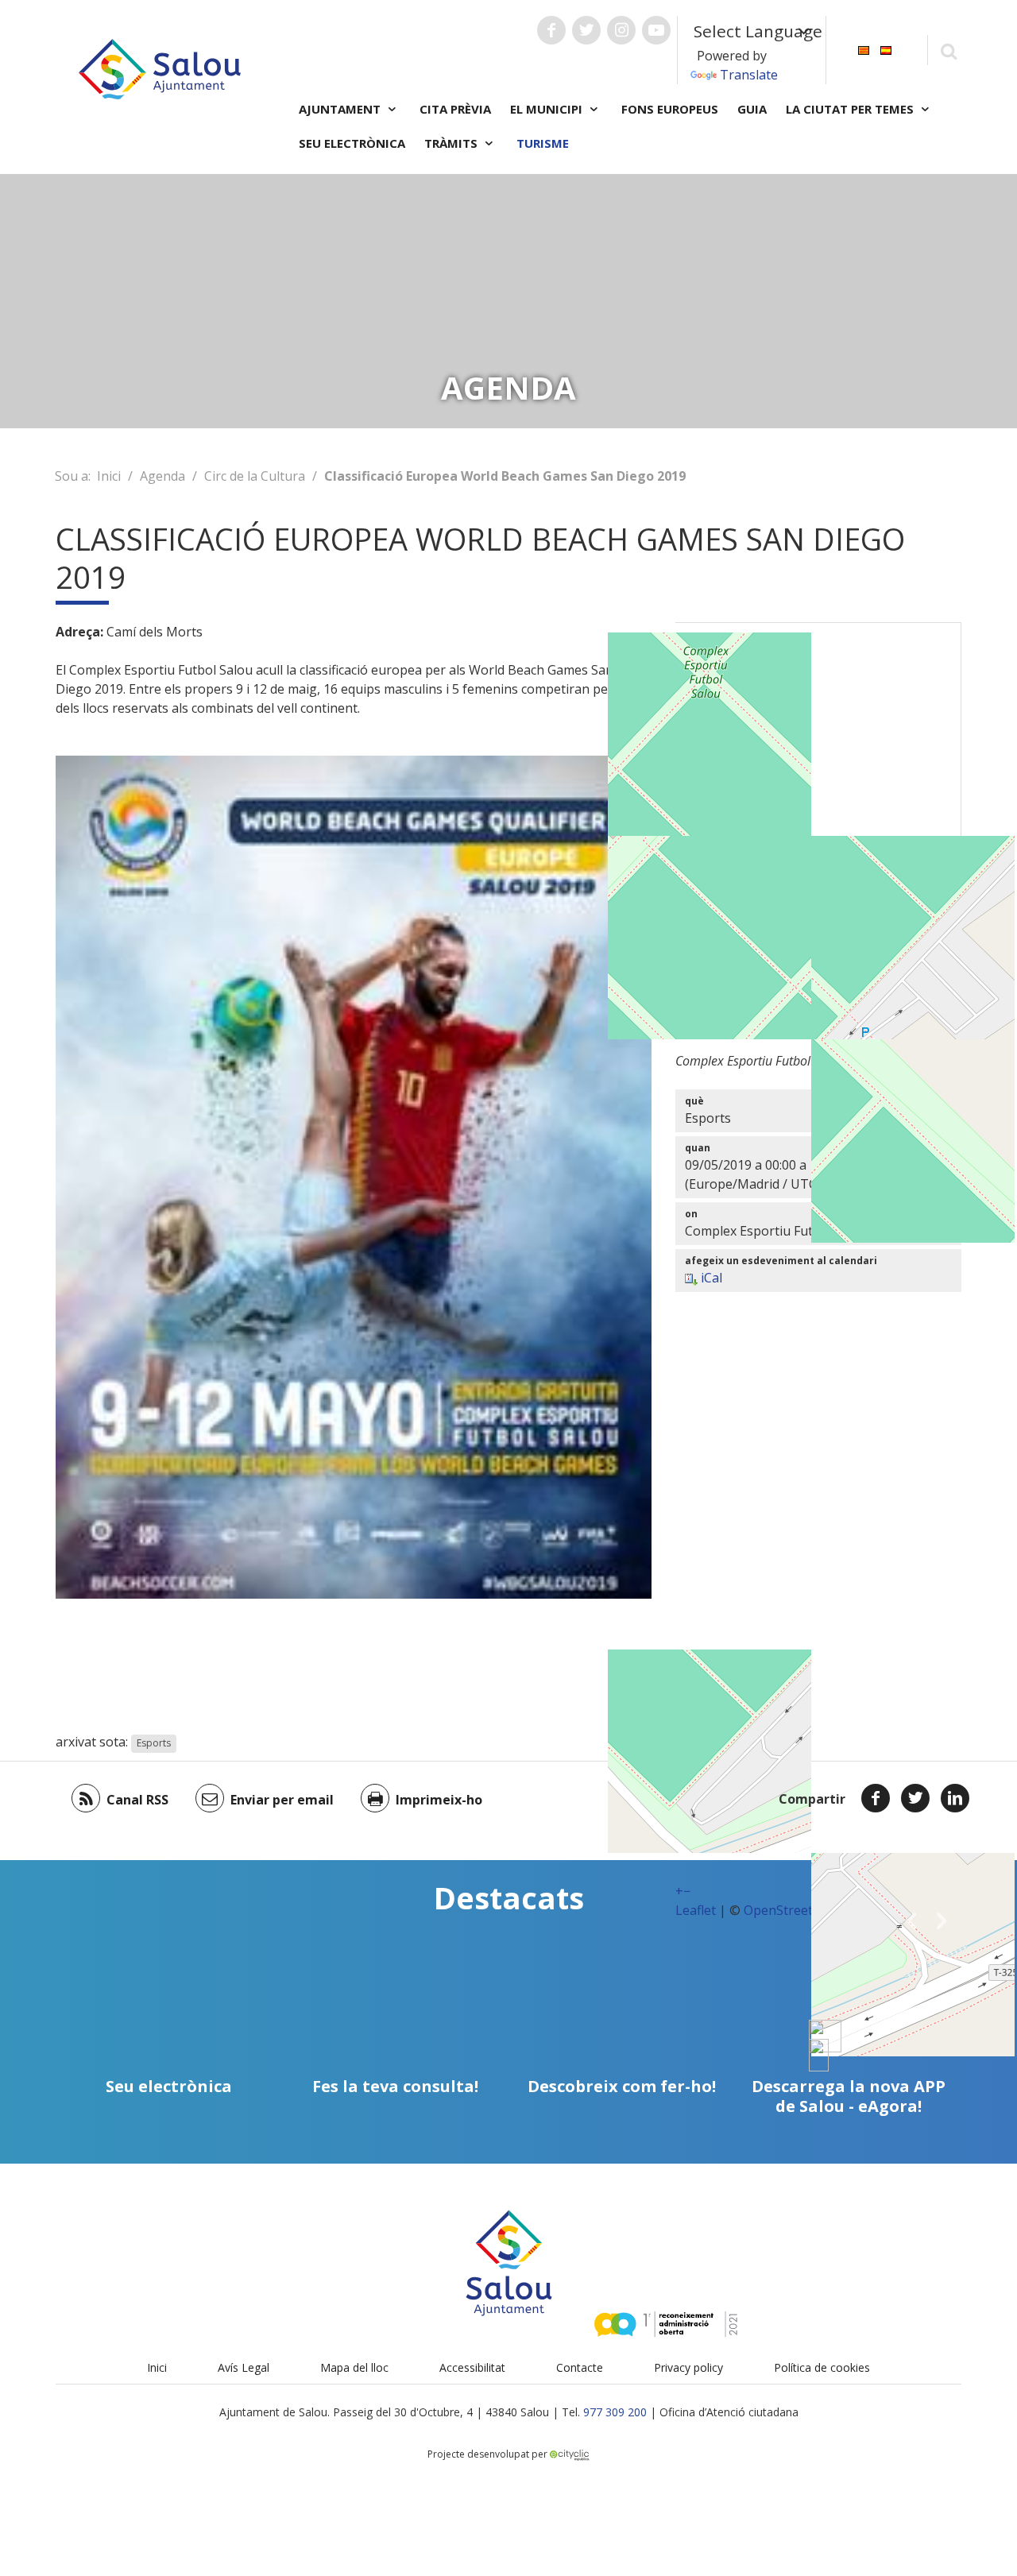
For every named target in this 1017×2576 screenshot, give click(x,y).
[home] (160, 68)
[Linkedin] (955, 1798)
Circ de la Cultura (255, 476)
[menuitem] (864, 49)
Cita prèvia (455, 109)
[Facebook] (876, 1798)
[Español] (886, 49)
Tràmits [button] (452, 143)
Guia (752, 109)
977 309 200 (615, 2412)
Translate (749, 75)
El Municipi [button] (548, 109)
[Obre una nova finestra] (551, 30)
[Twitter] (915, 1798)
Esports (154, 1743)
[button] (911, 1920)
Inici (109, 476)
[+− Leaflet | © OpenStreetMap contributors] (818, 821)
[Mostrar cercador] (948, 50)
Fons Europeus (670, 109)
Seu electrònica (352, 143)
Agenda (162, 476)
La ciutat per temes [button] (851, 109)
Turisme (543, 143)
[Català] (864, 49)
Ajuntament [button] (341, 109)
